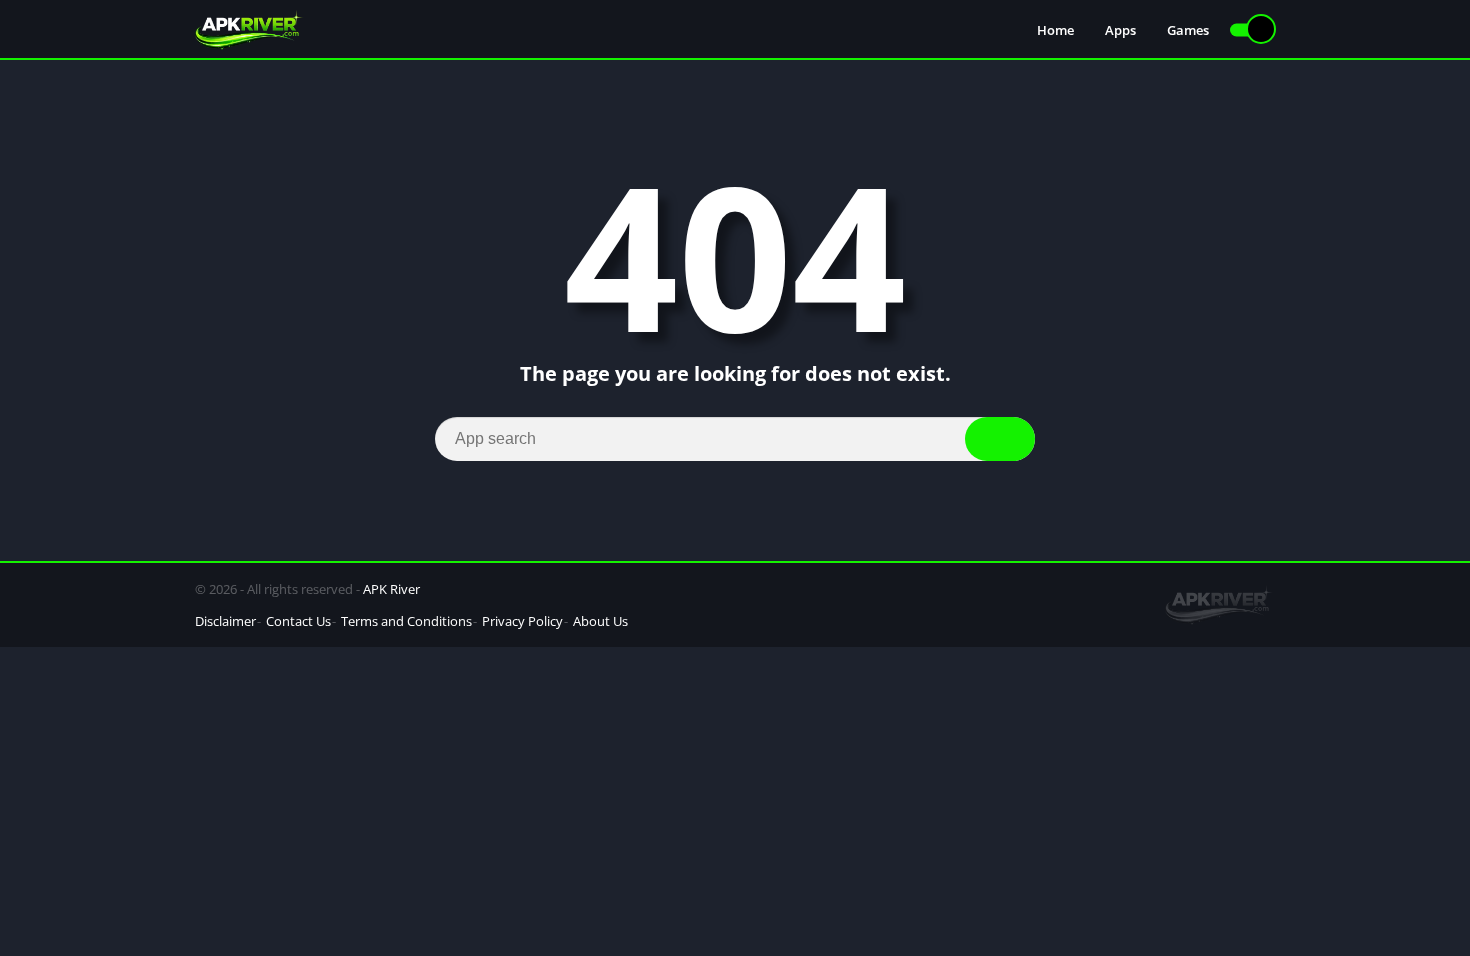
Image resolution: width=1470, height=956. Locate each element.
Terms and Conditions (406, 621)
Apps (1120, 30)
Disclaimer (225, 621)
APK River (391, 589)
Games (1188, 30)
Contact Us (298, 621)
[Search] (1000, 439)
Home (1055, 30)
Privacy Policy (522, 621)
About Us (600, 621)
